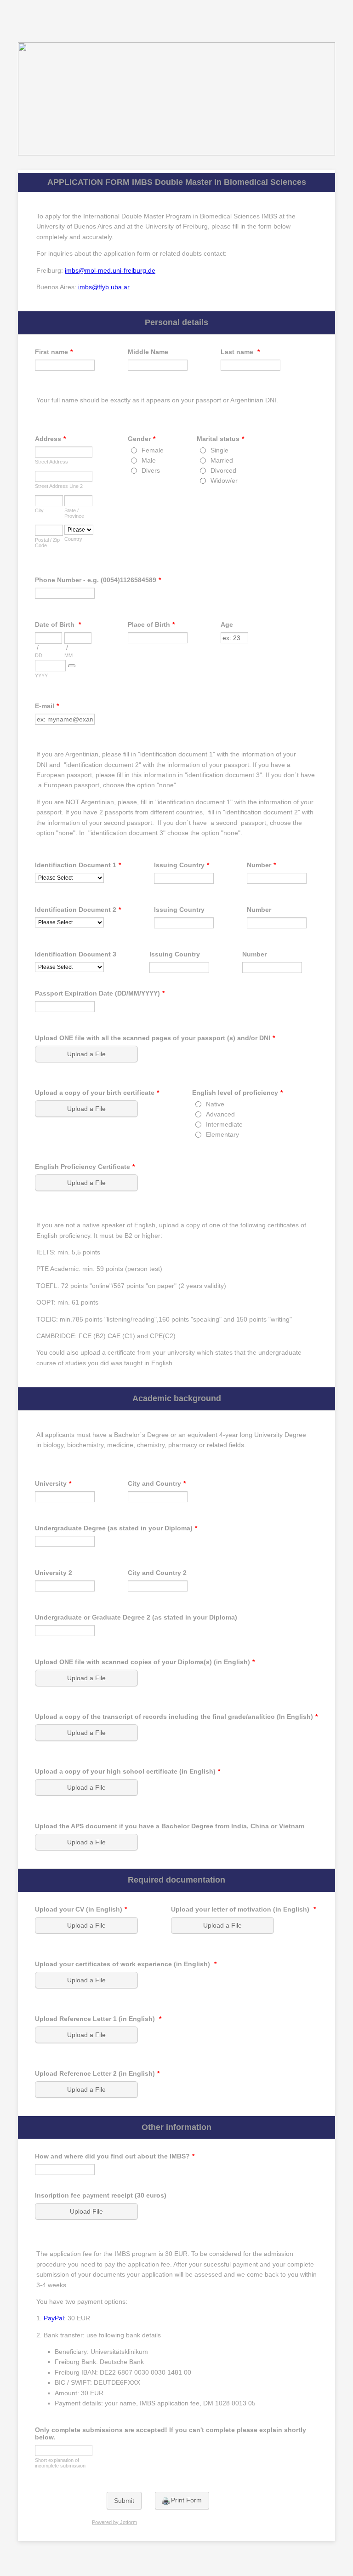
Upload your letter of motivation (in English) (243, 1909)
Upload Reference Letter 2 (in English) (97, 2073)
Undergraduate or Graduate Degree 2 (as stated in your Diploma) (136, 1617)
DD (39, 655)
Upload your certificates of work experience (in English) (126, 1964)
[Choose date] (72, 666)
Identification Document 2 (78, 910)
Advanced (220, 1114)
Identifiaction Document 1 (78, 865)
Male (149, 460)
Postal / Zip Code (47, 543)
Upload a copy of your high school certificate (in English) (128, 1771)
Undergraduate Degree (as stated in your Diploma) (116, 1528)
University (53, 1483)
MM (68, 655)
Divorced (223, 470)
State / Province (74, 513)
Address (50, 439)
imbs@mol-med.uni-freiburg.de (110, 270)
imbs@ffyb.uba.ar (104, 287)
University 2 (54, 1573)
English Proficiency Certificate (85, 1167)
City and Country (157, 1483)
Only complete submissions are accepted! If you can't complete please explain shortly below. (171, 2433)
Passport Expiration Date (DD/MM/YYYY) (100, 993)
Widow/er (224, 481)
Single (219, 450)
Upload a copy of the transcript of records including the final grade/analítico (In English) (176, 1717)
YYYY (41, 675)
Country (73, 539)
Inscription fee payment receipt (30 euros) (101, 2195)
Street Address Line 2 (59, 486)
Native (215, 1104)
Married (222, 460)
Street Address (51, 462)
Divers (151, 470)
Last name (240, 352)
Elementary (222, 1134)
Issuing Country (182, 865)
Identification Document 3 (76, 954)
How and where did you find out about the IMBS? (115, 2156)
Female (153, 450)
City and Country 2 (157, 1573)
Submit (124, 2501)
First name (54, 352)
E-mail (47, 706)
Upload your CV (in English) (81, 1909)
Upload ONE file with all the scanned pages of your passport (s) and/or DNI (155, 1038)
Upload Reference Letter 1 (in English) (98, 2019)
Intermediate (224, 1124)
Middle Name (148, 352)
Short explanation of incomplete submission (60, 2463)
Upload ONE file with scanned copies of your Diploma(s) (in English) (145, 1662)
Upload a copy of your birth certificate (97, 1093)
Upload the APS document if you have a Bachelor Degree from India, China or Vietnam (170, 1826)
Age (227, 624)
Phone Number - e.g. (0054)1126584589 (98, 580)
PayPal (54, 2318)
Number (261, 865)
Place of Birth (151, 624)
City (39, 510)
